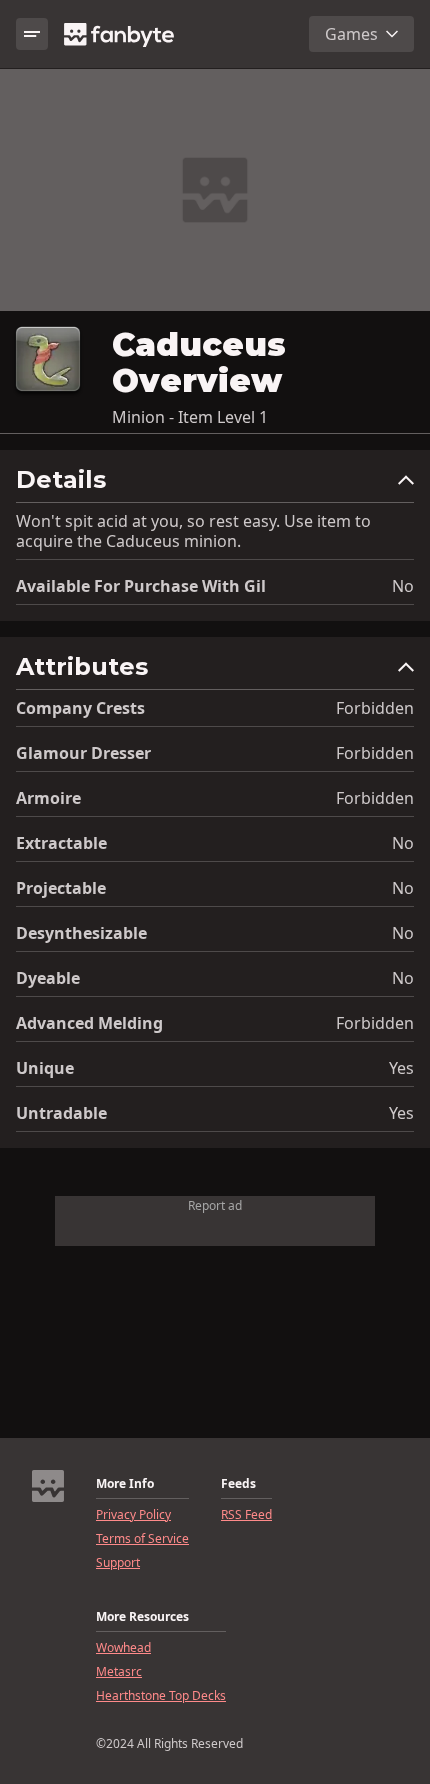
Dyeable (48, 978)
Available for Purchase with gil (141, 586)
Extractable (61, 843)
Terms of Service (142, 1539)
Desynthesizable (81, 933)
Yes (401, 1068)
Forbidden (375, 708)
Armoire (48, 798)
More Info (125, 1484)
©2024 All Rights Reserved (169, 1744)
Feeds (238, 1484)
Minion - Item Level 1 (190, 417)
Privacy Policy (133, 1515)
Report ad (215, 1205)
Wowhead (123, 1648)
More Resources (142, 1617)
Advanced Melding (89, 1023)
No (403, 586)
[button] (215, 484)
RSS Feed (246, 1515)
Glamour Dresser (83, 753)
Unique (45, 1068)
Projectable (61, 888)
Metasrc (119, 1672)
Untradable (61, 1113)
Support (118, 1563)
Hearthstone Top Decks (161, 1696)
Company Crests (80, 708)
